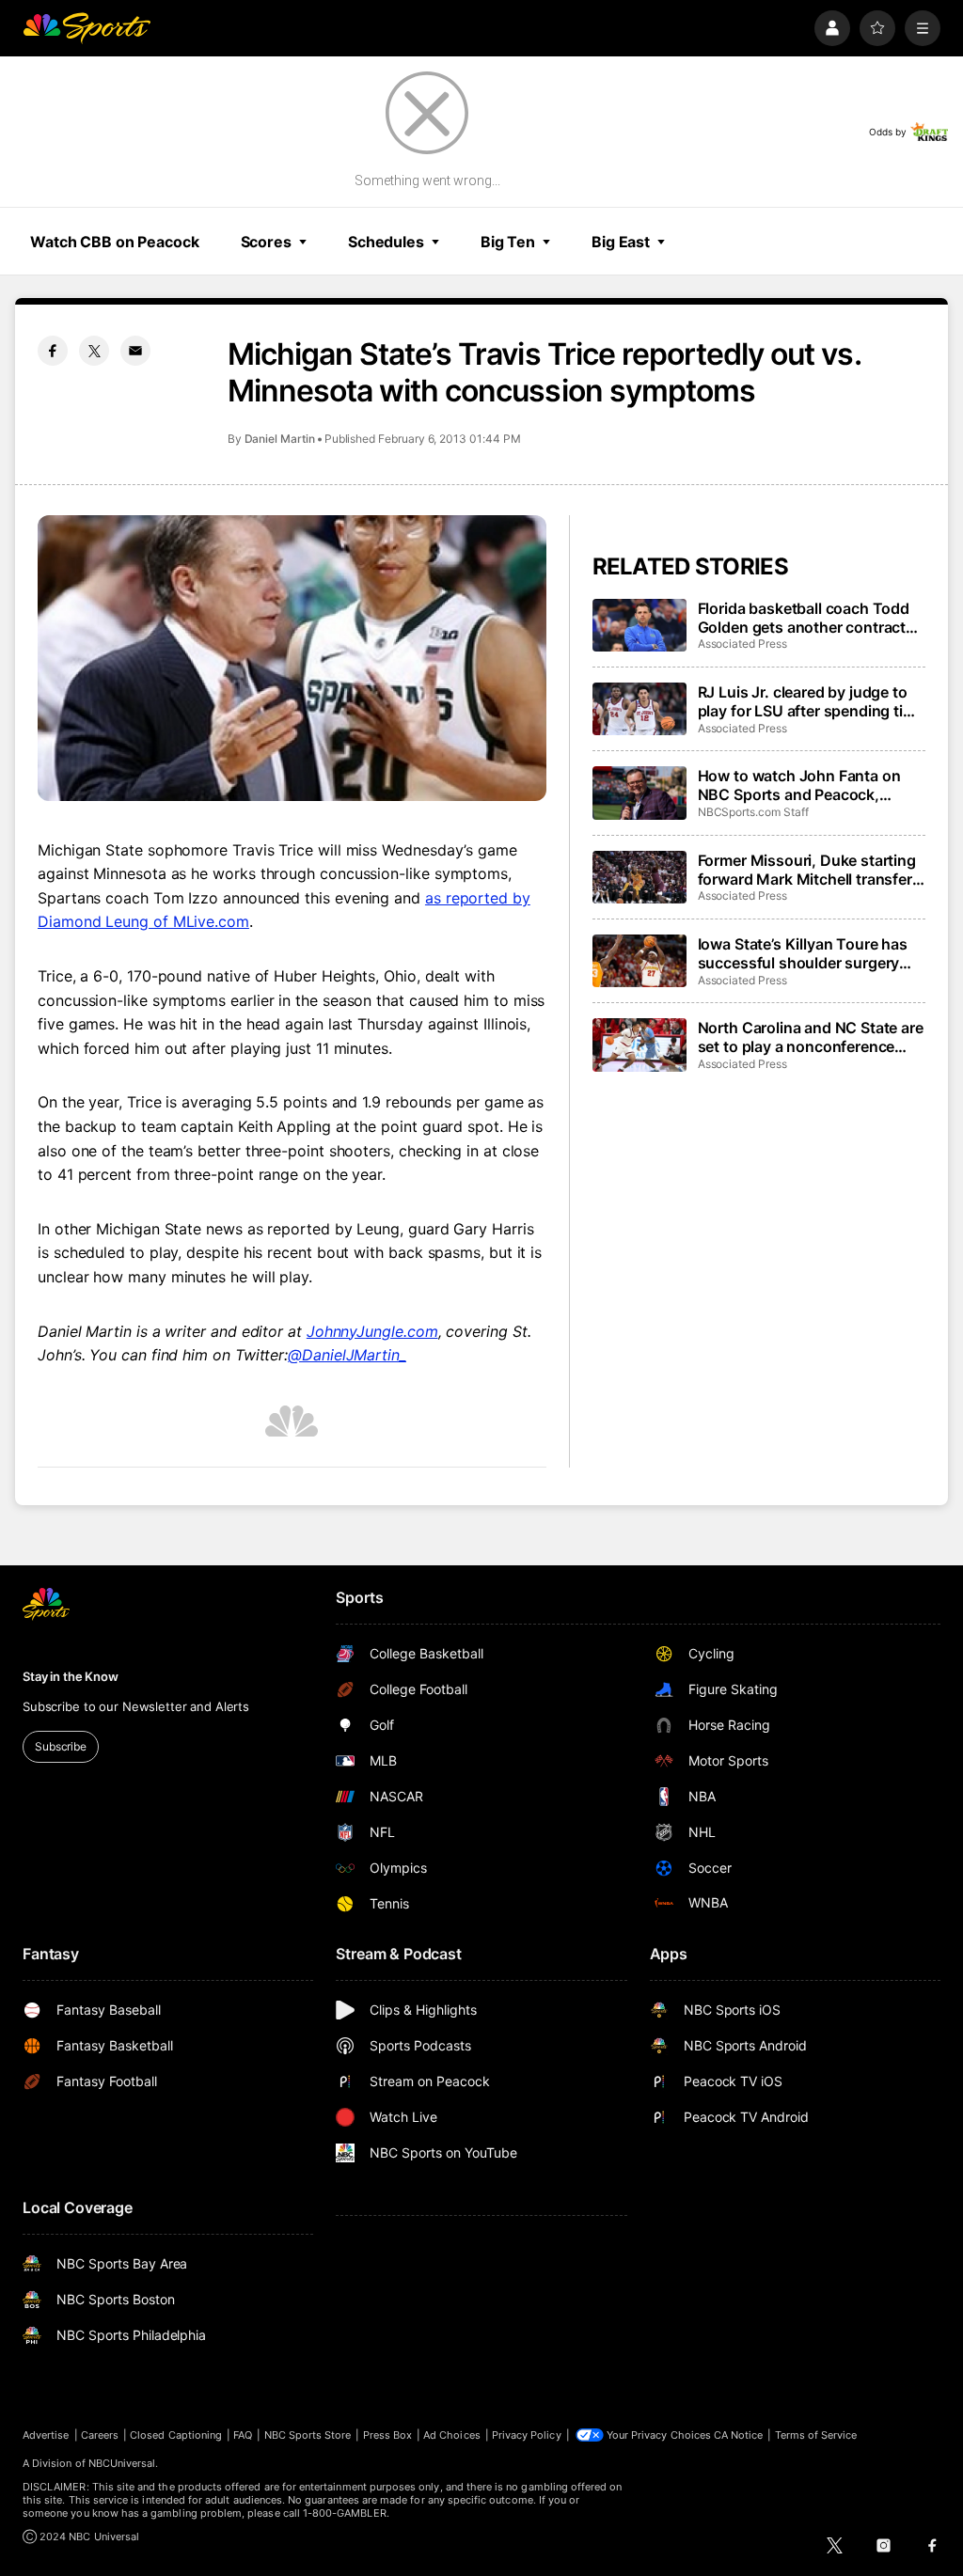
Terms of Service (816, 2435)
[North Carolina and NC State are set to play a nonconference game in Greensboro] (639, 1045)
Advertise (46, 2435)
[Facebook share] (53, 351)
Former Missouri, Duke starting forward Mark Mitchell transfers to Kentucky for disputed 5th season (809, 870)
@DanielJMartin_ (347, 1355)
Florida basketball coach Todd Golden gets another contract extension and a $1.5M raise (804, 618)
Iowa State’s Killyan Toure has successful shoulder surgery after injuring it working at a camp (803, 953)
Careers (100, 2435)
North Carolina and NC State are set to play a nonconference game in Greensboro (811, 1037)
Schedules (386, 242)
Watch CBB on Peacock (115, 242)
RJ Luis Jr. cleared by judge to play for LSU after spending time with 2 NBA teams (811, 701)
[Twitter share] (94, 351)
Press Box (388, 2435)
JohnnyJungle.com (372, 1331)
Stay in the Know (71, 1676)
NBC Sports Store (308, 2435)
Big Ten (508, 242)
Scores (266, 242)
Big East (621, 242)
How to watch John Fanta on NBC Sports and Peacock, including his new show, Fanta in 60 (804, 785)
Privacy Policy (527, 2435)
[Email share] (135, 351)
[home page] (87, 28)
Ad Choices (452, 2435)
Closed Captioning (176, 2435)
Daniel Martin (280, 439)
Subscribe (61, 1746)
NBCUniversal (122, 2463)
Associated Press (742, 644)
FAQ (243, 2435)
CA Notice (739, 2435)
